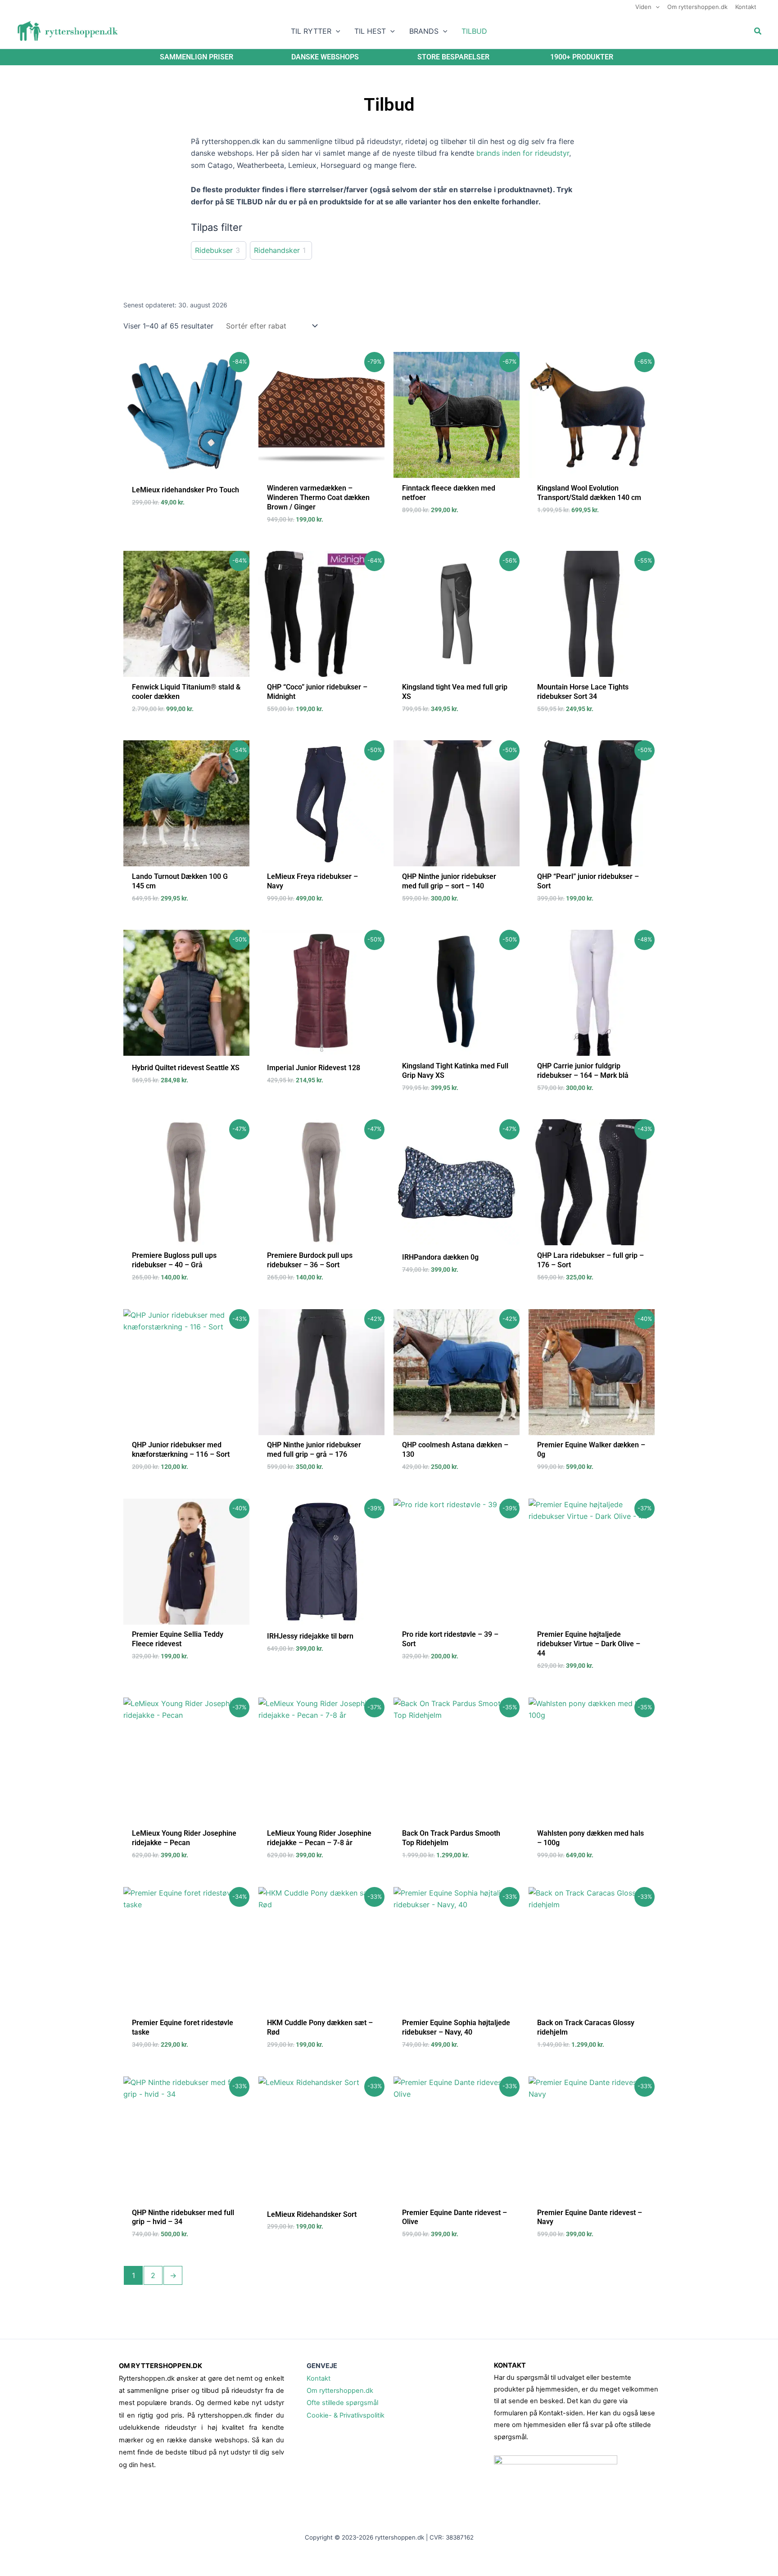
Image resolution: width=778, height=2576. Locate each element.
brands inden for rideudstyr (523, 153)
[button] (656, 7)
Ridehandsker (277, 250)
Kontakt (319, 2378)
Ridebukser (214, 250)
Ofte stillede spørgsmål (342, 2403)
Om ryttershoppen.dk (340, 2391)
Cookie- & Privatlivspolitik (346, 2415)
